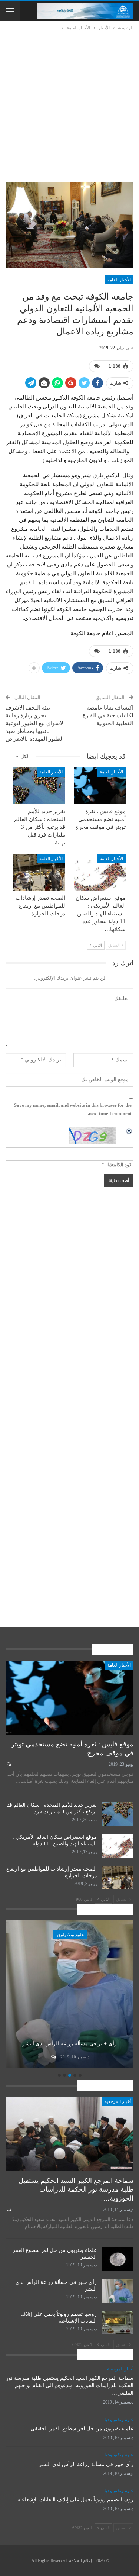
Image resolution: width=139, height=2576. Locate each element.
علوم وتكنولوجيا (70, 1935)
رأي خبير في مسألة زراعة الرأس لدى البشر (69, 2044)
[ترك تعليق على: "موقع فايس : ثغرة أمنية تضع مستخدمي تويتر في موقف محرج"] (8, 1764)
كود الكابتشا (120, 1165)
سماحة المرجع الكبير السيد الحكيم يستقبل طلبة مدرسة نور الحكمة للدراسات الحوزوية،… (76, 2189)
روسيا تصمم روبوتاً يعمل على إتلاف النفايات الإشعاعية (75, 2500)
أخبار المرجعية (118, 2101)
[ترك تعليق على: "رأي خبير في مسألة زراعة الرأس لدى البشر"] (53, 2057)
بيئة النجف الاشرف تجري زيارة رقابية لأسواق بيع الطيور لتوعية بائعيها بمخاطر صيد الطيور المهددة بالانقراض (35, 723)
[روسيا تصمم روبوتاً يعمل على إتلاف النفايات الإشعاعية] (118, 2323)
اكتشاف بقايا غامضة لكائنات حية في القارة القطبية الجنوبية (108, 715)
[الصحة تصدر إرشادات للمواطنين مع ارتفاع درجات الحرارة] (39, 872)
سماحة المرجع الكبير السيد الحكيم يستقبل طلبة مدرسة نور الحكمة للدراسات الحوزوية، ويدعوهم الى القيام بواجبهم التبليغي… (70, 2386)
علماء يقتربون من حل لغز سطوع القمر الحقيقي (82, 2429)
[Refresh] (129, 1131)
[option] (69, 1995)
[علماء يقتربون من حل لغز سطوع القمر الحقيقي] (118, 2259)
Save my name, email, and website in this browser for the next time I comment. (73, 1109)
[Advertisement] (69, 105)
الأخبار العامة (119, 280)
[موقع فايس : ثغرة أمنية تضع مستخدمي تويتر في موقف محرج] (100, 786)
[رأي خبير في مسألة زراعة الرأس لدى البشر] (69, 1994)
